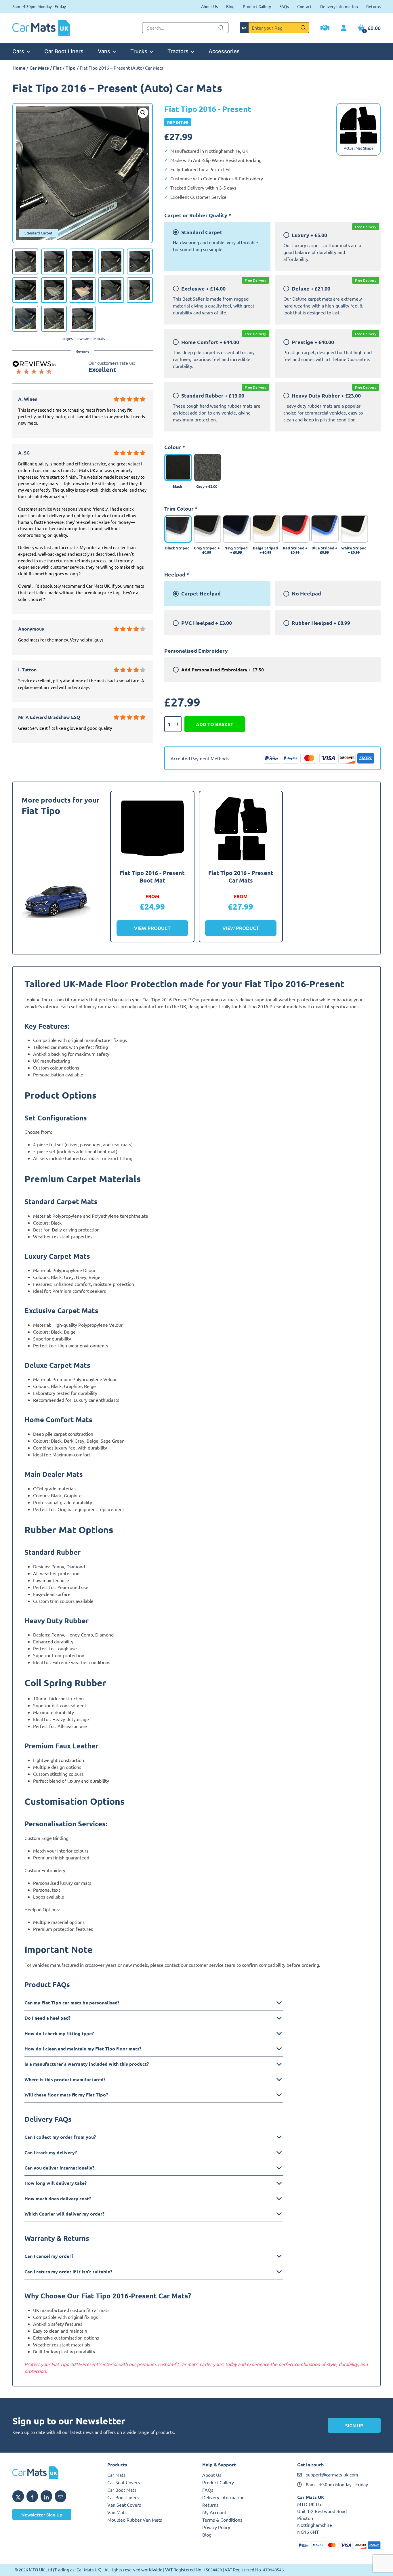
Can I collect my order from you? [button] (60, 2137)
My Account (214, 2512)
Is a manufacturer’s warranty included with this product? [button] (87, 2064)
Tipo (71, 68)
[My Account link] (344, 28)
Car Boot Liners (64, 51)
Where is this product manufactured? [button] (65, 2079)
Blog (230, 6)
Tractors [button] (178, 51)
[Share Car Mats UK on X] (18, 2496)
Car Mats (39, 68)
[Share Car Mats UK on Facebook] (32, 2496)
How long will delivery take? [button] (56, 2183)
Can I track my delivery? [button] (51, 2152)
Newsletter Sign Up (42, 2514)
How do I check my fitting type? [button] (59, 2033)
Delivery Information (339, 6)
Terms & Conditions (222, 2520)
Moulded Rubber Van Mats (135, 2520)
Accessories (224, 51)
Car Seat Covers (124, 2482)
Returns (373, 6)
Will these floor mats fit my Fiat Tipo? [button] (66, 2095)
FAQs (284, 6)
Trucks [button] (139, 51)
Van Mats (117, 2512)
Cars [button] (18, 51)
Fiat (57, 68)
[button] (143, 113)
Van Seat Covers (124, 2505)
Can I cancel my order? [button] (49, 2256)
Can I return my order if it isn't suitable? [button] (68, 2272)
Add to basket (215, 724)
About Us (209, 6)
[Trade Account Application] (325, 28)
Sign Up (354, 2425)
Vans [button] (104, 51)
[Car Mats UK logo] (54, 2473)
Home (19, 68)
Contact (305, 6)
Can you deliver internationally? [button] (59, 2168)
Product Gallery (257, 6)
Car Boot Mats (122, 2490)
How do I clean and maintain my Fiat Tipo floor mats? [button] (83, 2049)
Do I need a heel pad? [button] (47, 2018)
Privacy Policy (216, 2527)
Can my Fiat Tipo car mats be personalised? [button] (72, 2003)
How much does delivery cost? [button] (58, 2198)
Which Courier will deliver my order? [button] (64, 2214)
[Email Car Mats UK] (60, 2496)
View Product (152, 928)
